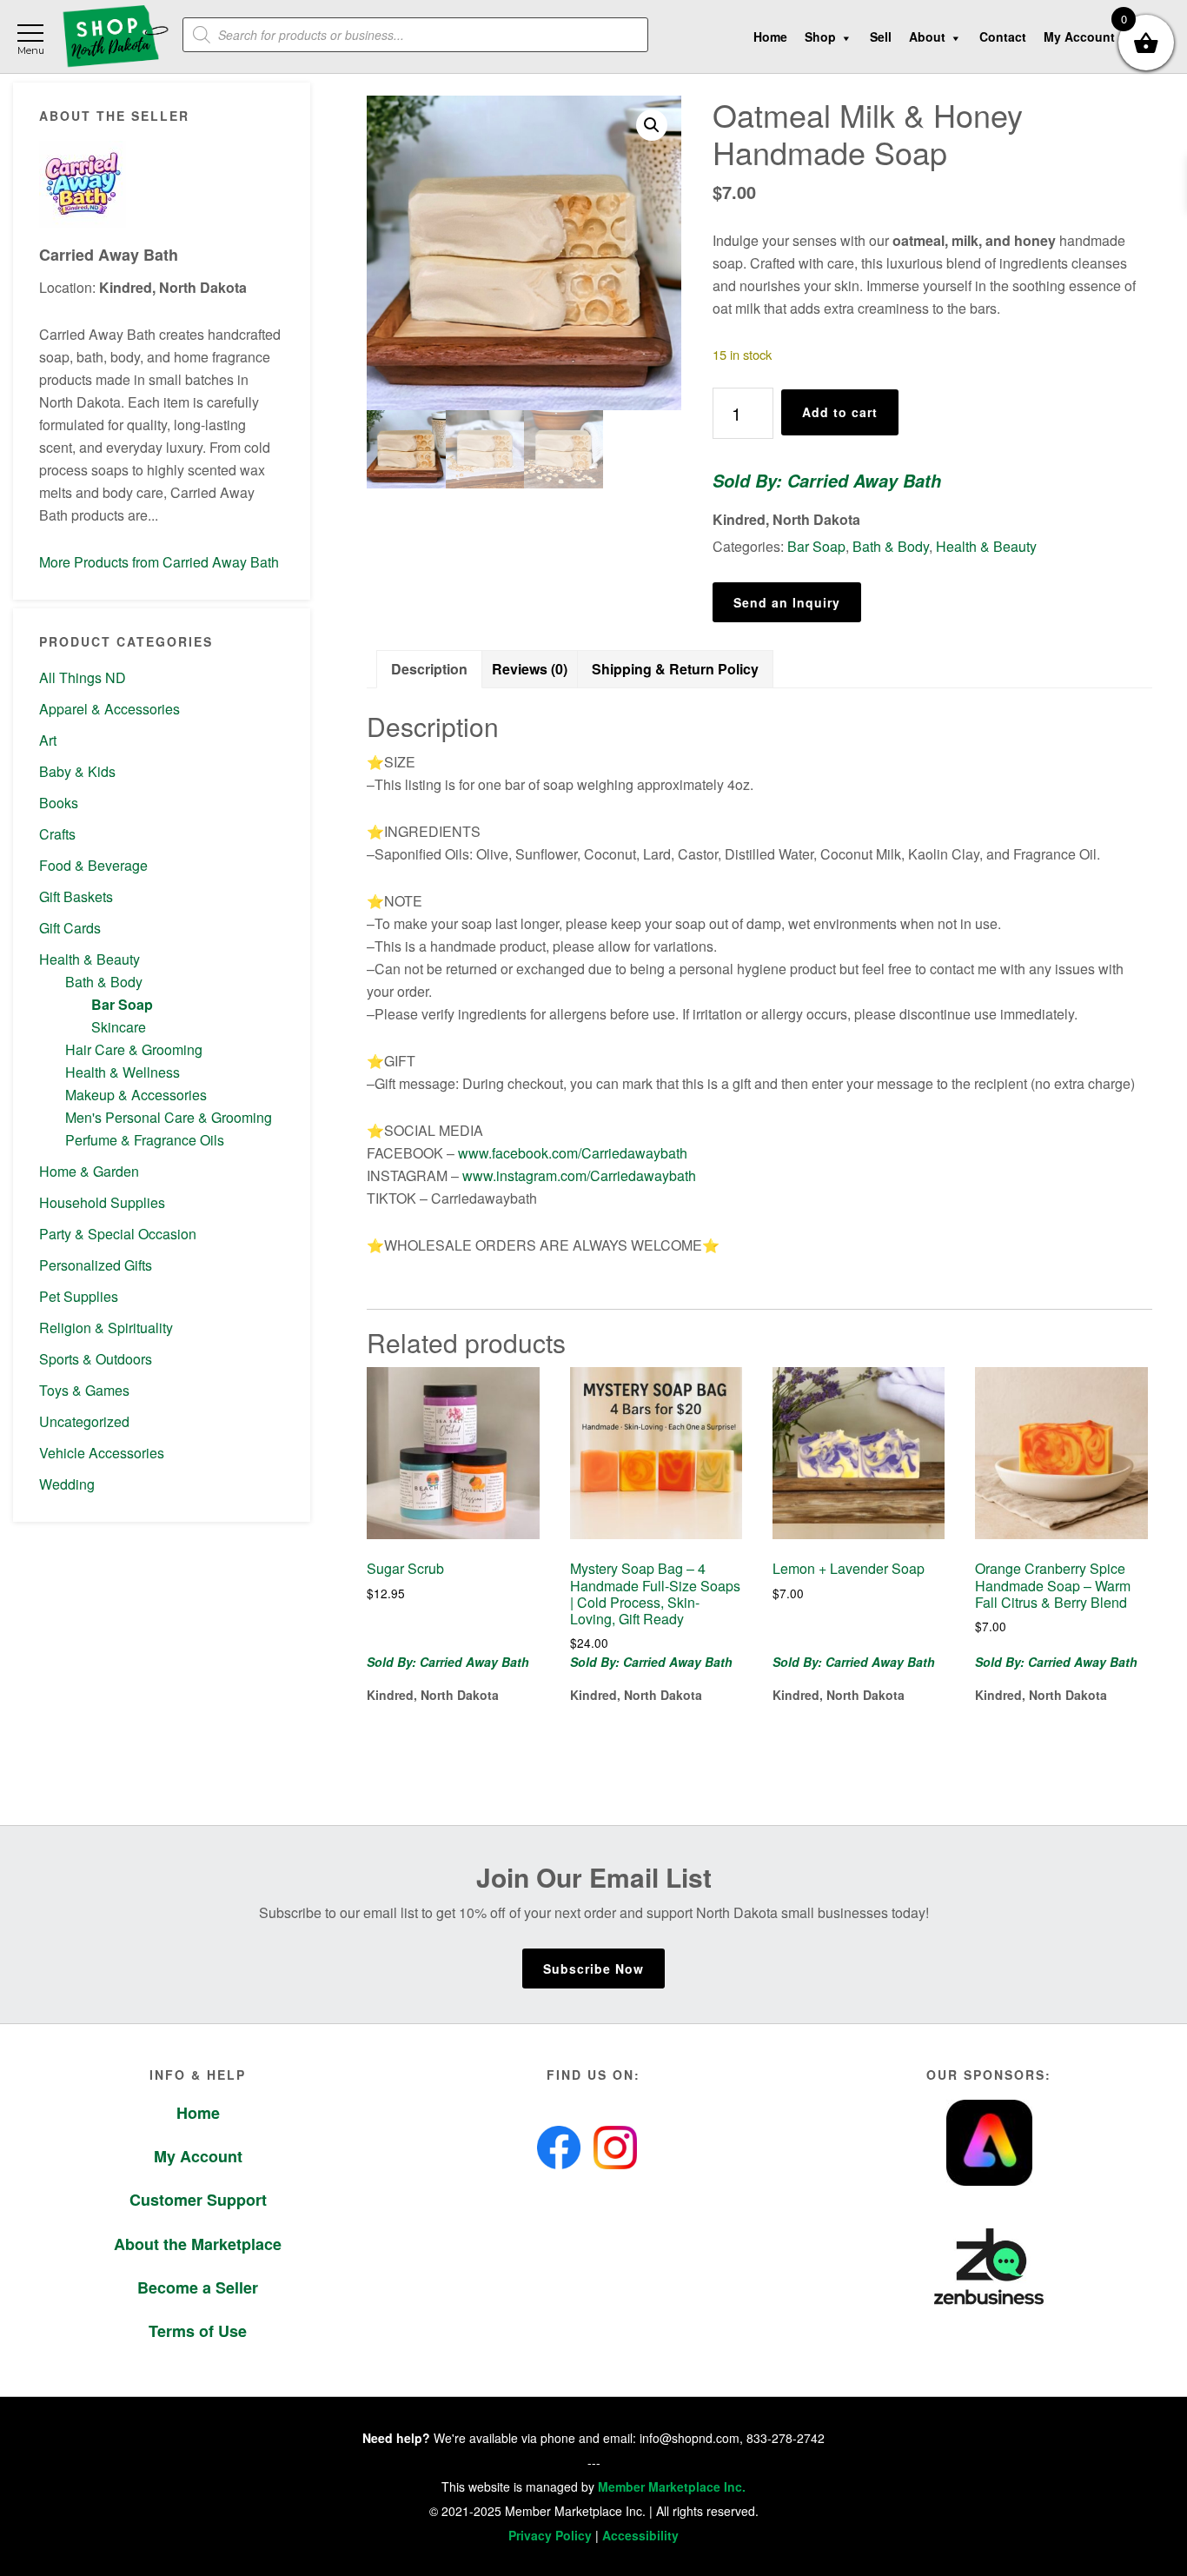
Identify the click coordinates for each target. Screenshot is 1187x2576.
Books (59, 803)
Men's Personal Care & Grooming (169, 1117)
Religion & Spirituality (106, 1328)
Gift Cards (70, 928)
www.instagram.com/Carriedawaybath (579, 1175)
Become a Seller (198, 2287)
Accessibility (640, 2535)
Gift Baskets (76, 896)
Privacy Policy (550, 2535)
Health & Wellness (123, 1072)
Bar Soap (122, 1004)
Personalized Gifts (96, 1265)
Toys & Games (84, 1390)
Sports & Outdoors (96, 1359)
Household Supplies (102, 1202)
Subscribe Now (593, 1969)
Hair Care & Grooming (134, 1049)
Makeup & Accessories (136, 1095)
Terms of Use (198, 2331)
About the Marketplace (198, 2244)
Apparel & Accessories (109, 709)
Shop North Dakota (115, 37)
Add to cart (840, 412)
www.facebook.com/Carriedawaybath (573, 1153)
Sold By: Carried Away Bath (827, 481)
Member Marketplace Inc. (672, 2486)
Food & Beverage (93, 865)
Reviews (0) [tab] (530, 669)
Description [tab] (429, 669)
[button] (652, 125)
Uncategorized (84, 1421)
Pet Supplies (79, 1296)
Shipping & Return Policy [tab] (675, 669)
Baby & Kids (77, 771)
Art (48, 740)
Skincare (119, 1027)
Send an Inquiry (787, 602)
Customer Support (198, 2200)
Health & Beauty (90, 959)
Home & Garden (89, 1171)
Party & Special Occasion (118, 1234)
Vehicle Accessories (102, 1453)
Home (198, 2113)
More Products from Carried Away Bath (159, 562)
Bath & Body (104, 982)
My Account (198, 2156)
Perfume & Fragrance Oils (145, 1140)
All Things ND (83, 677)
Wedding (67, 1484)
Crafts (57, 834)
